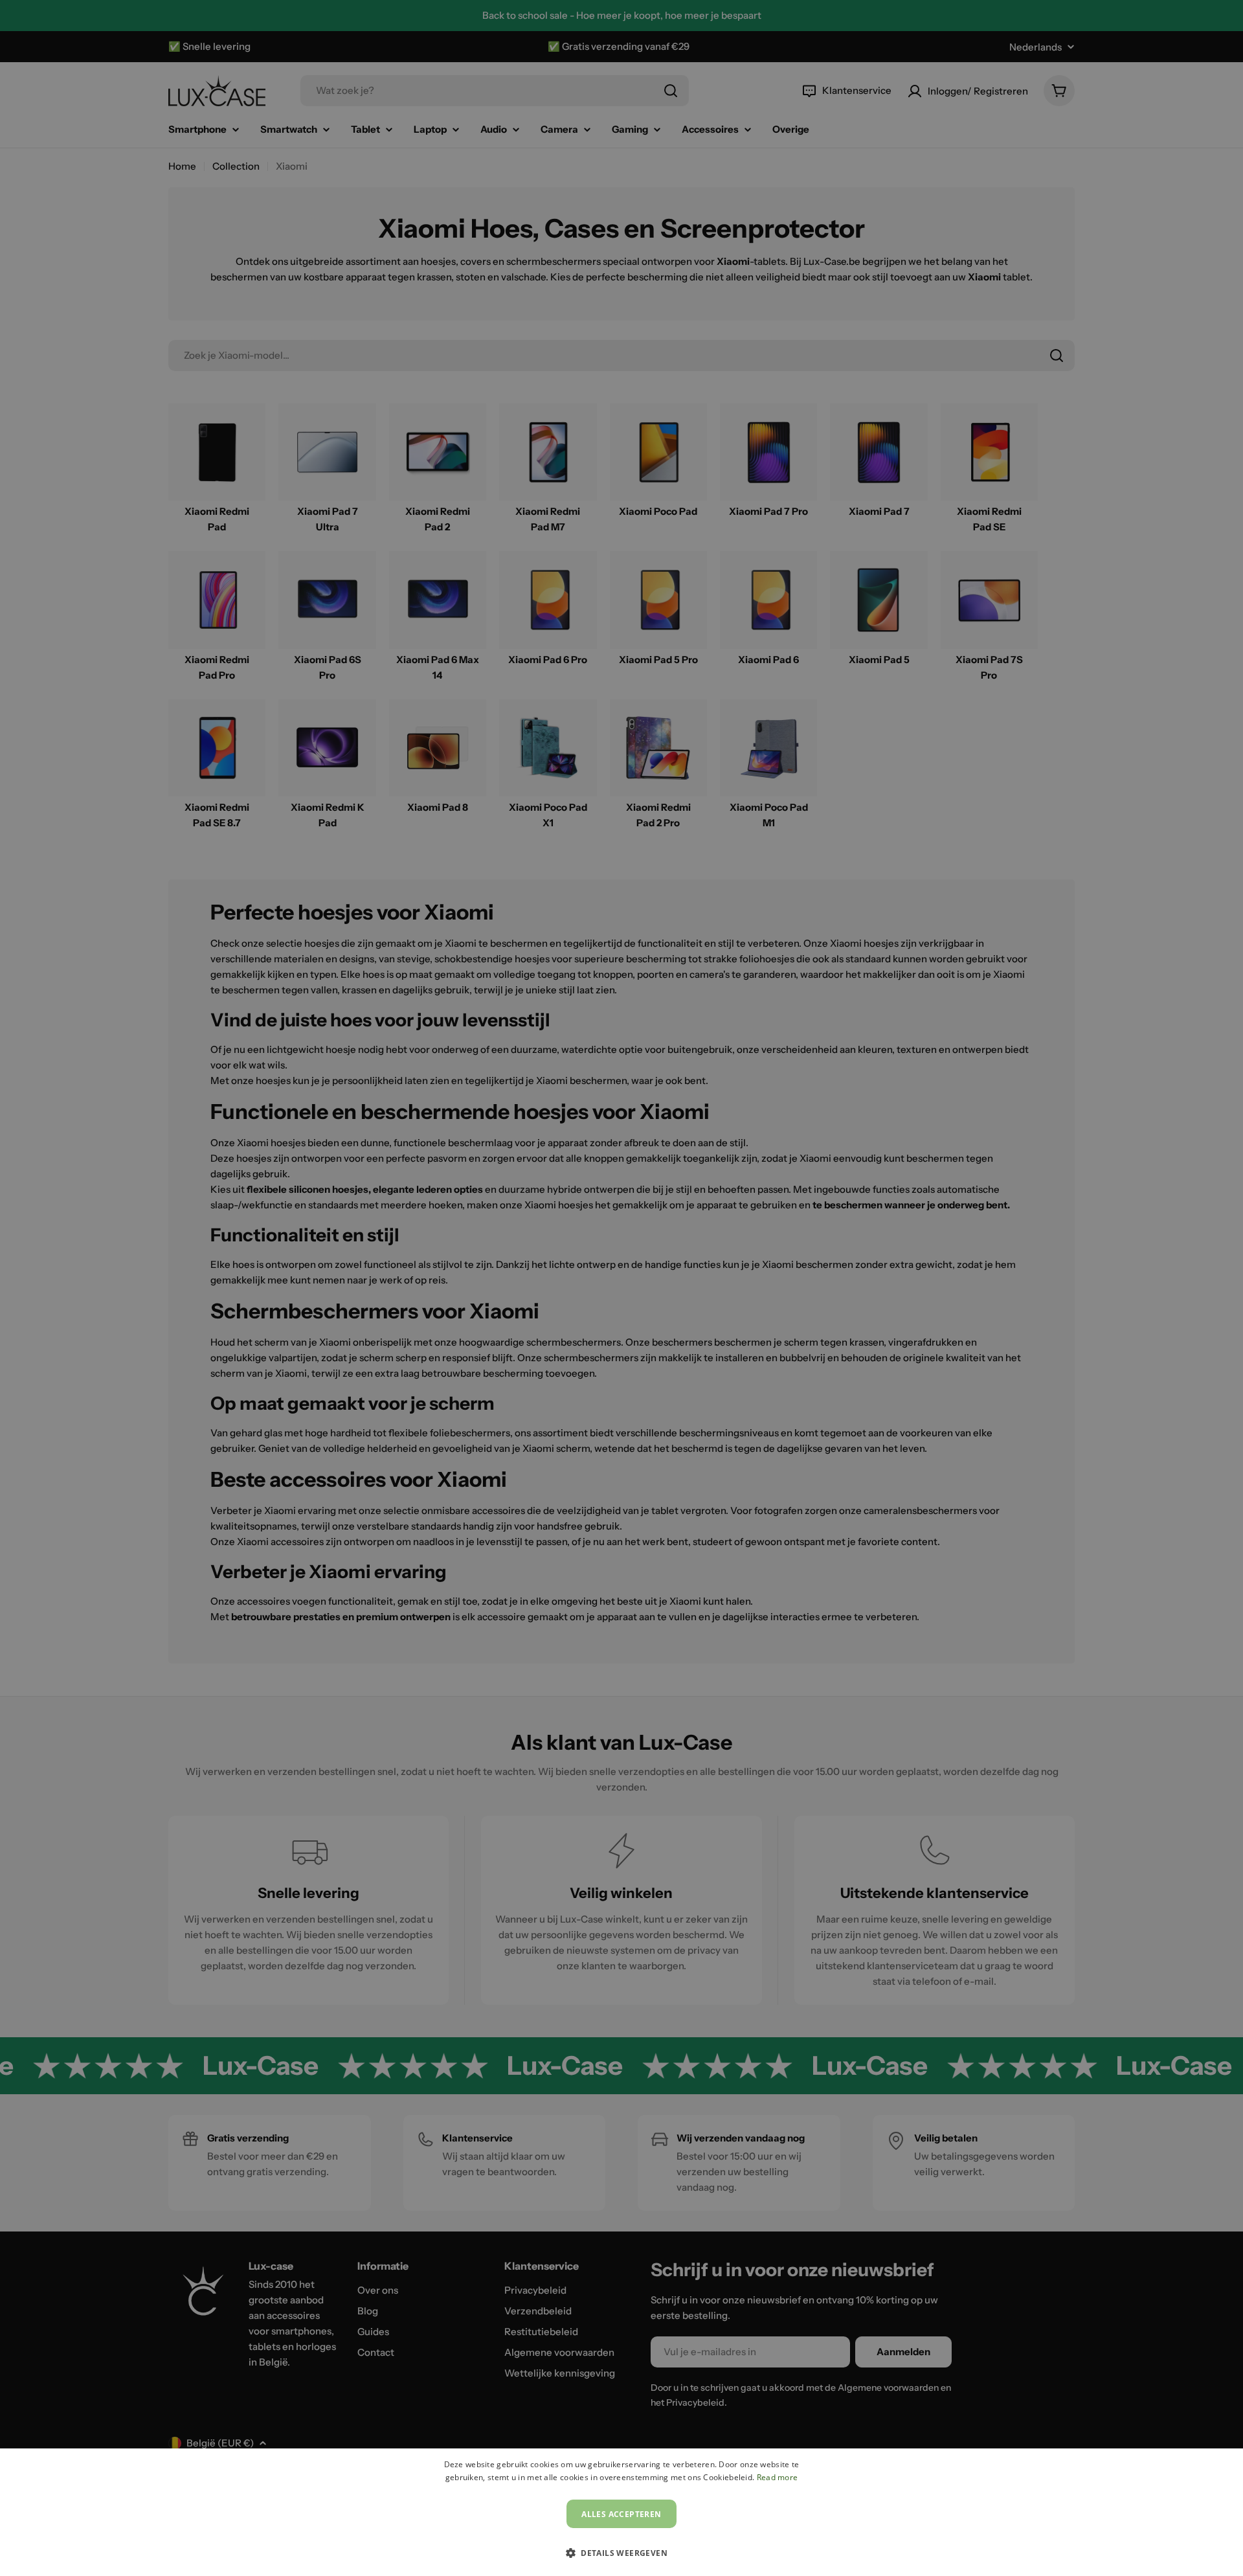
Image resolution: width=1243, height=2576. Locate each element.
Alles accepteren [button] (621, 2514)
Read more (778, 2477)
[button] (621, 2553)
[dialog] (621, 2512)
